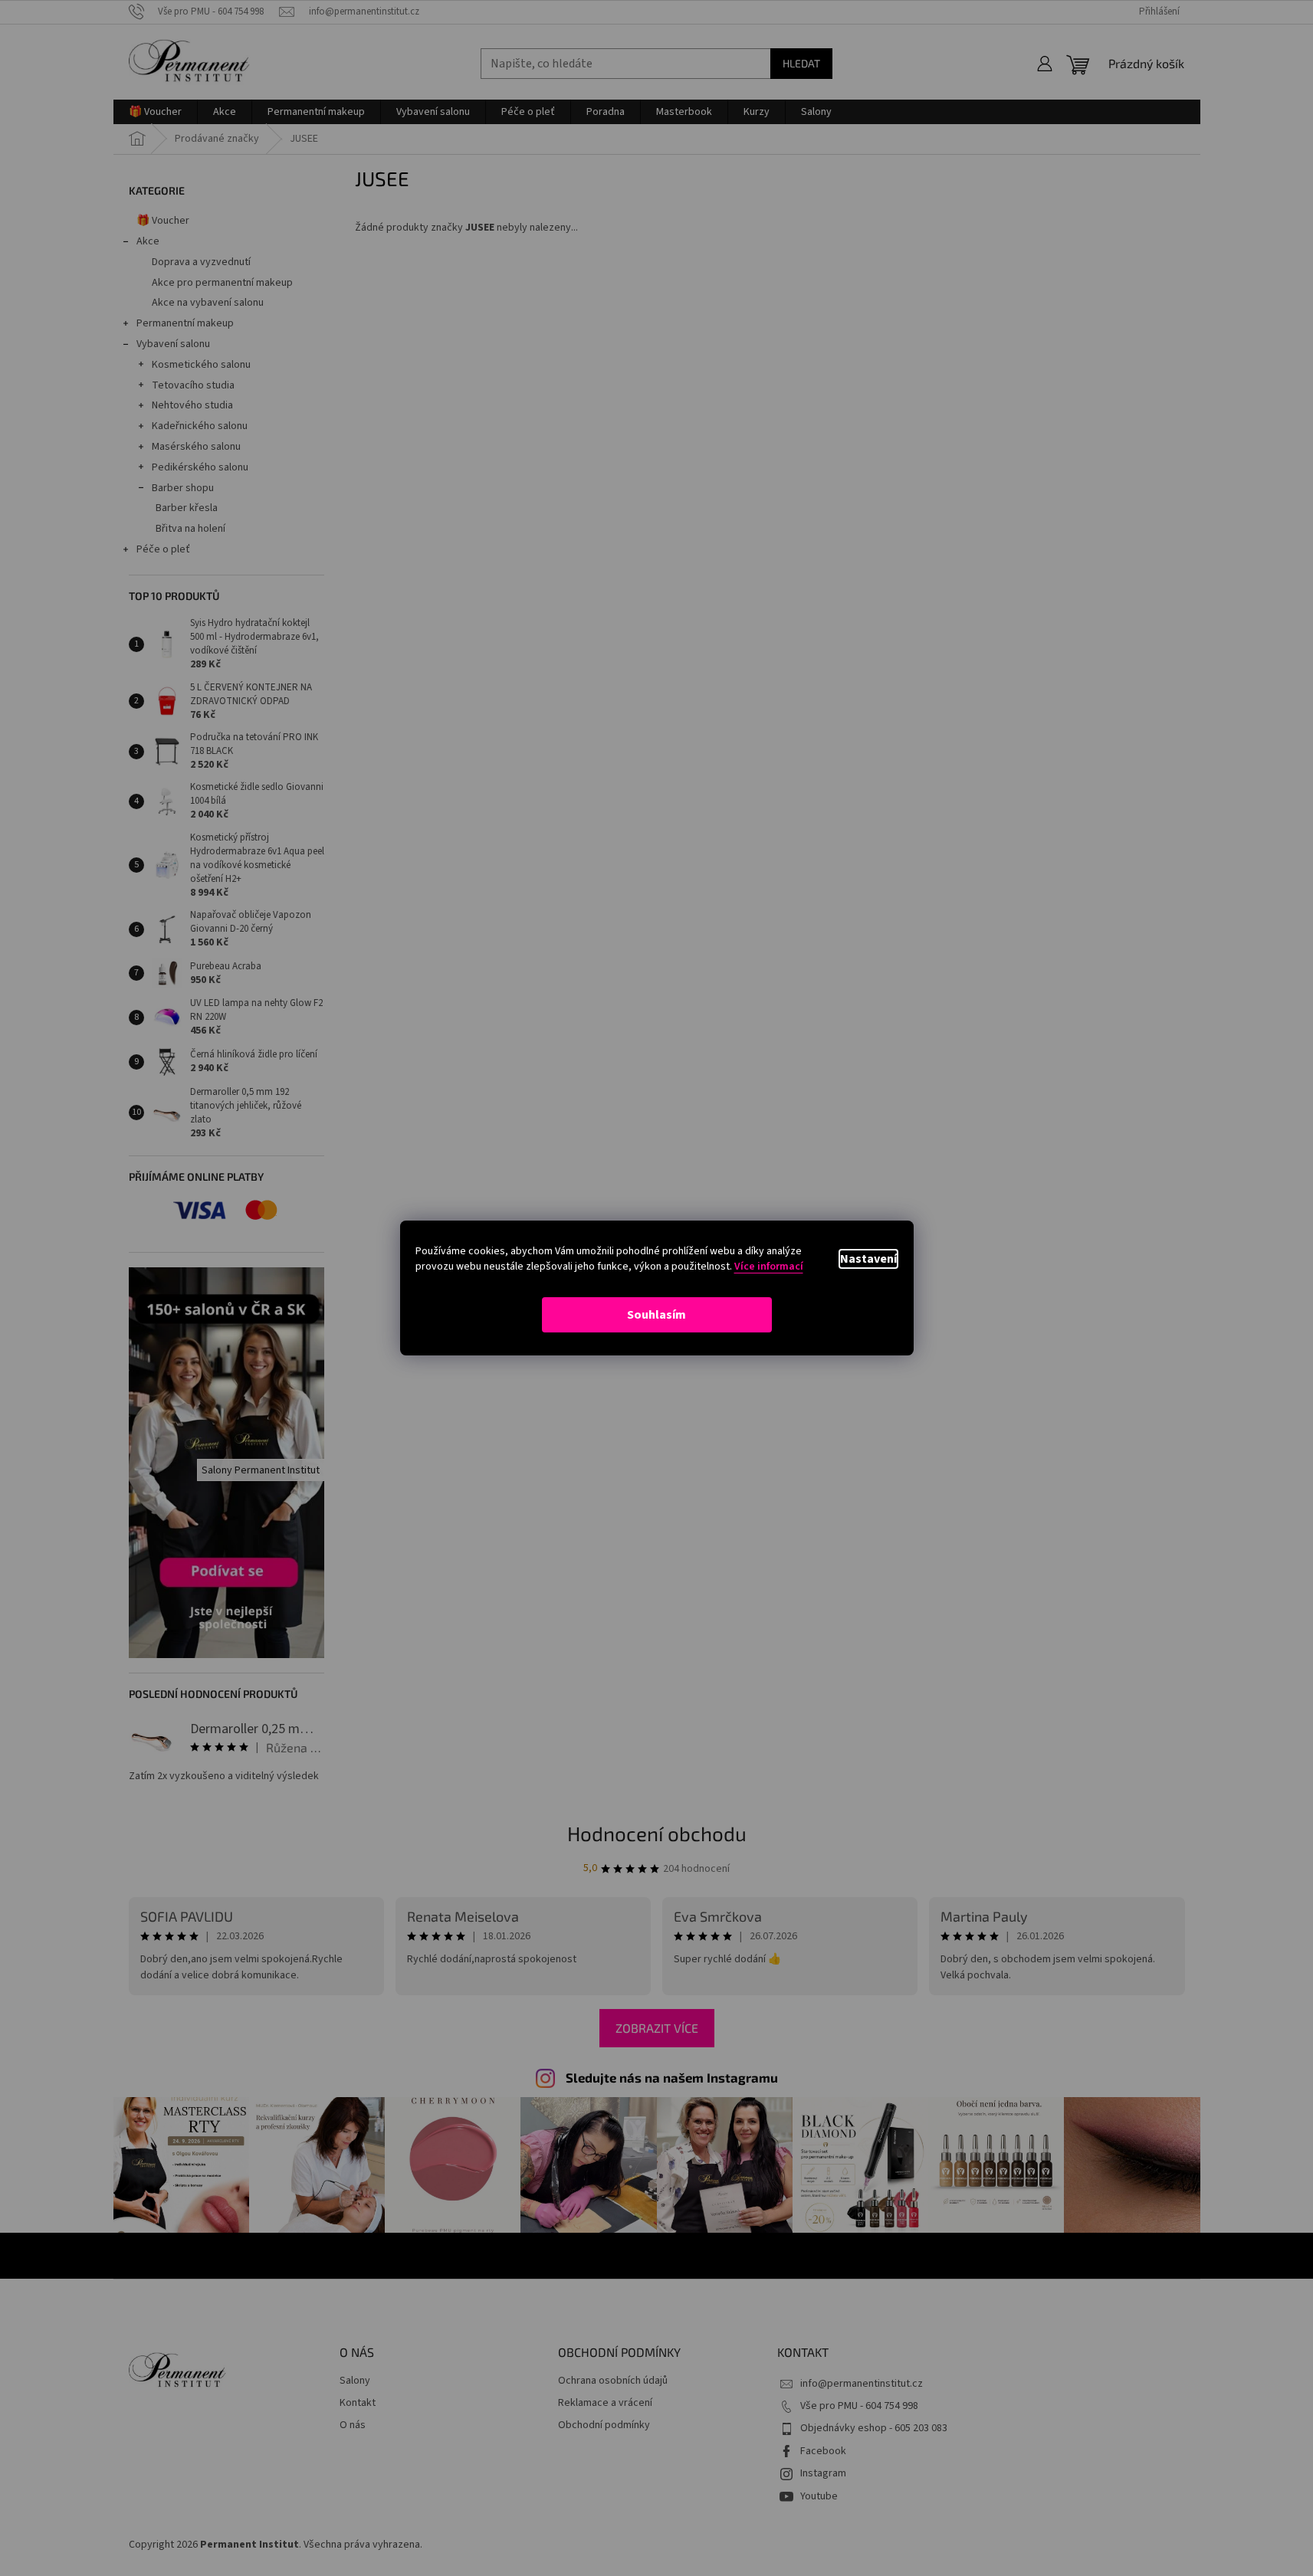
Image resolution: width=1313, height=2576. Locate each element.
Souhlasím (656, 1315)
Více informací (769, 1267)
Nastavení (868, 1259)
